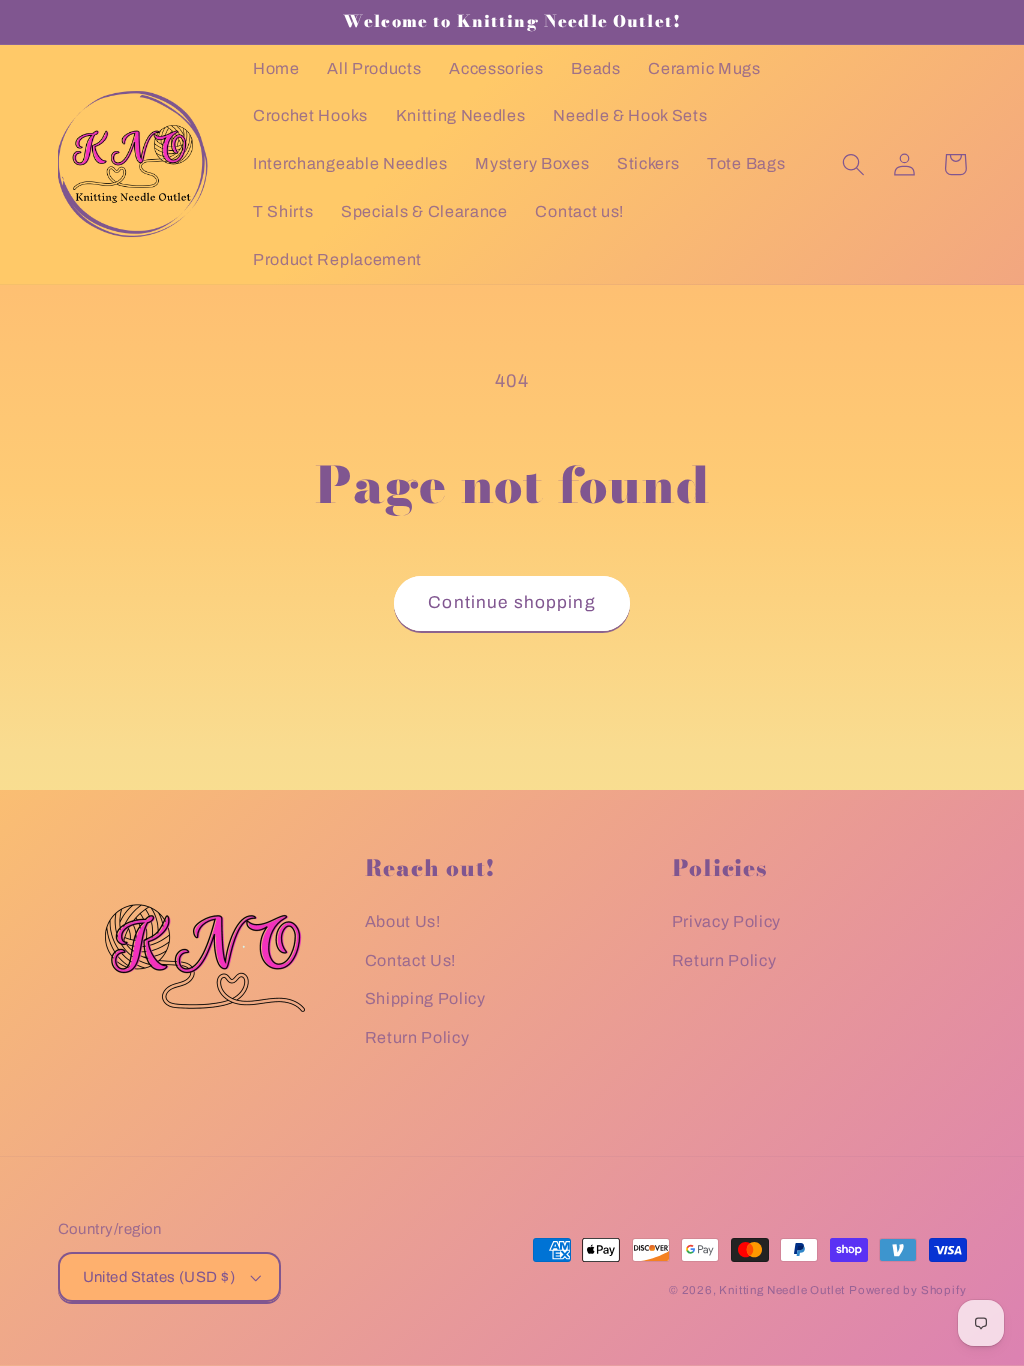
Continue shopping (512, 602)
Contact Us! (411, 960)
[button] (854, 164)
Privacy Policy (727, 921)
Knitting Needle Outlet (782, 1290)
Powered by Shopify (908, 1290)
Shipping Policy (425, 998)
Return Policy (417, 1037)
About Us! (403, 921)
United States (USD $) (159, 1277)
